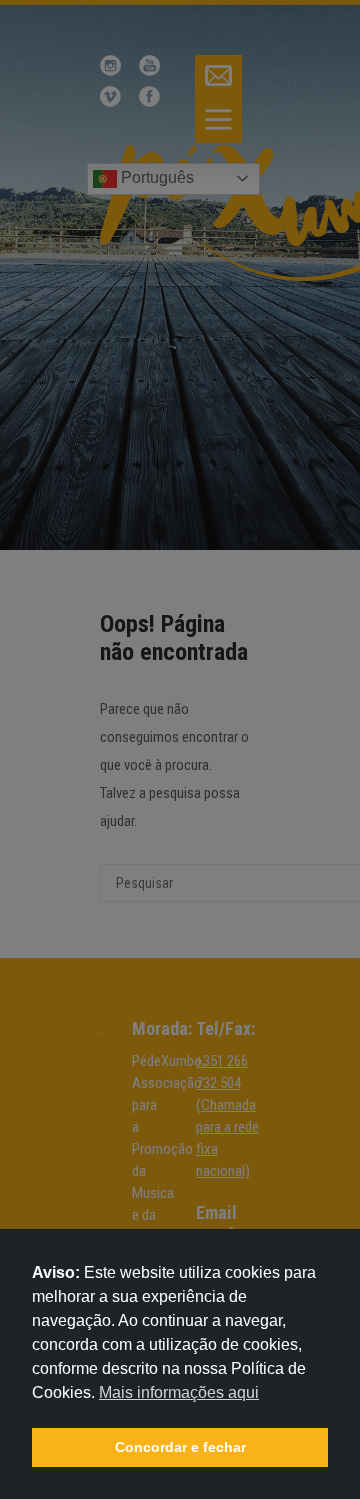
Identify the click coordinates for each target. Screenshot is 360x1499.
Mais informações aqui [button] (179, 1392)
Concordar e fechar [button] (180, 1447)
